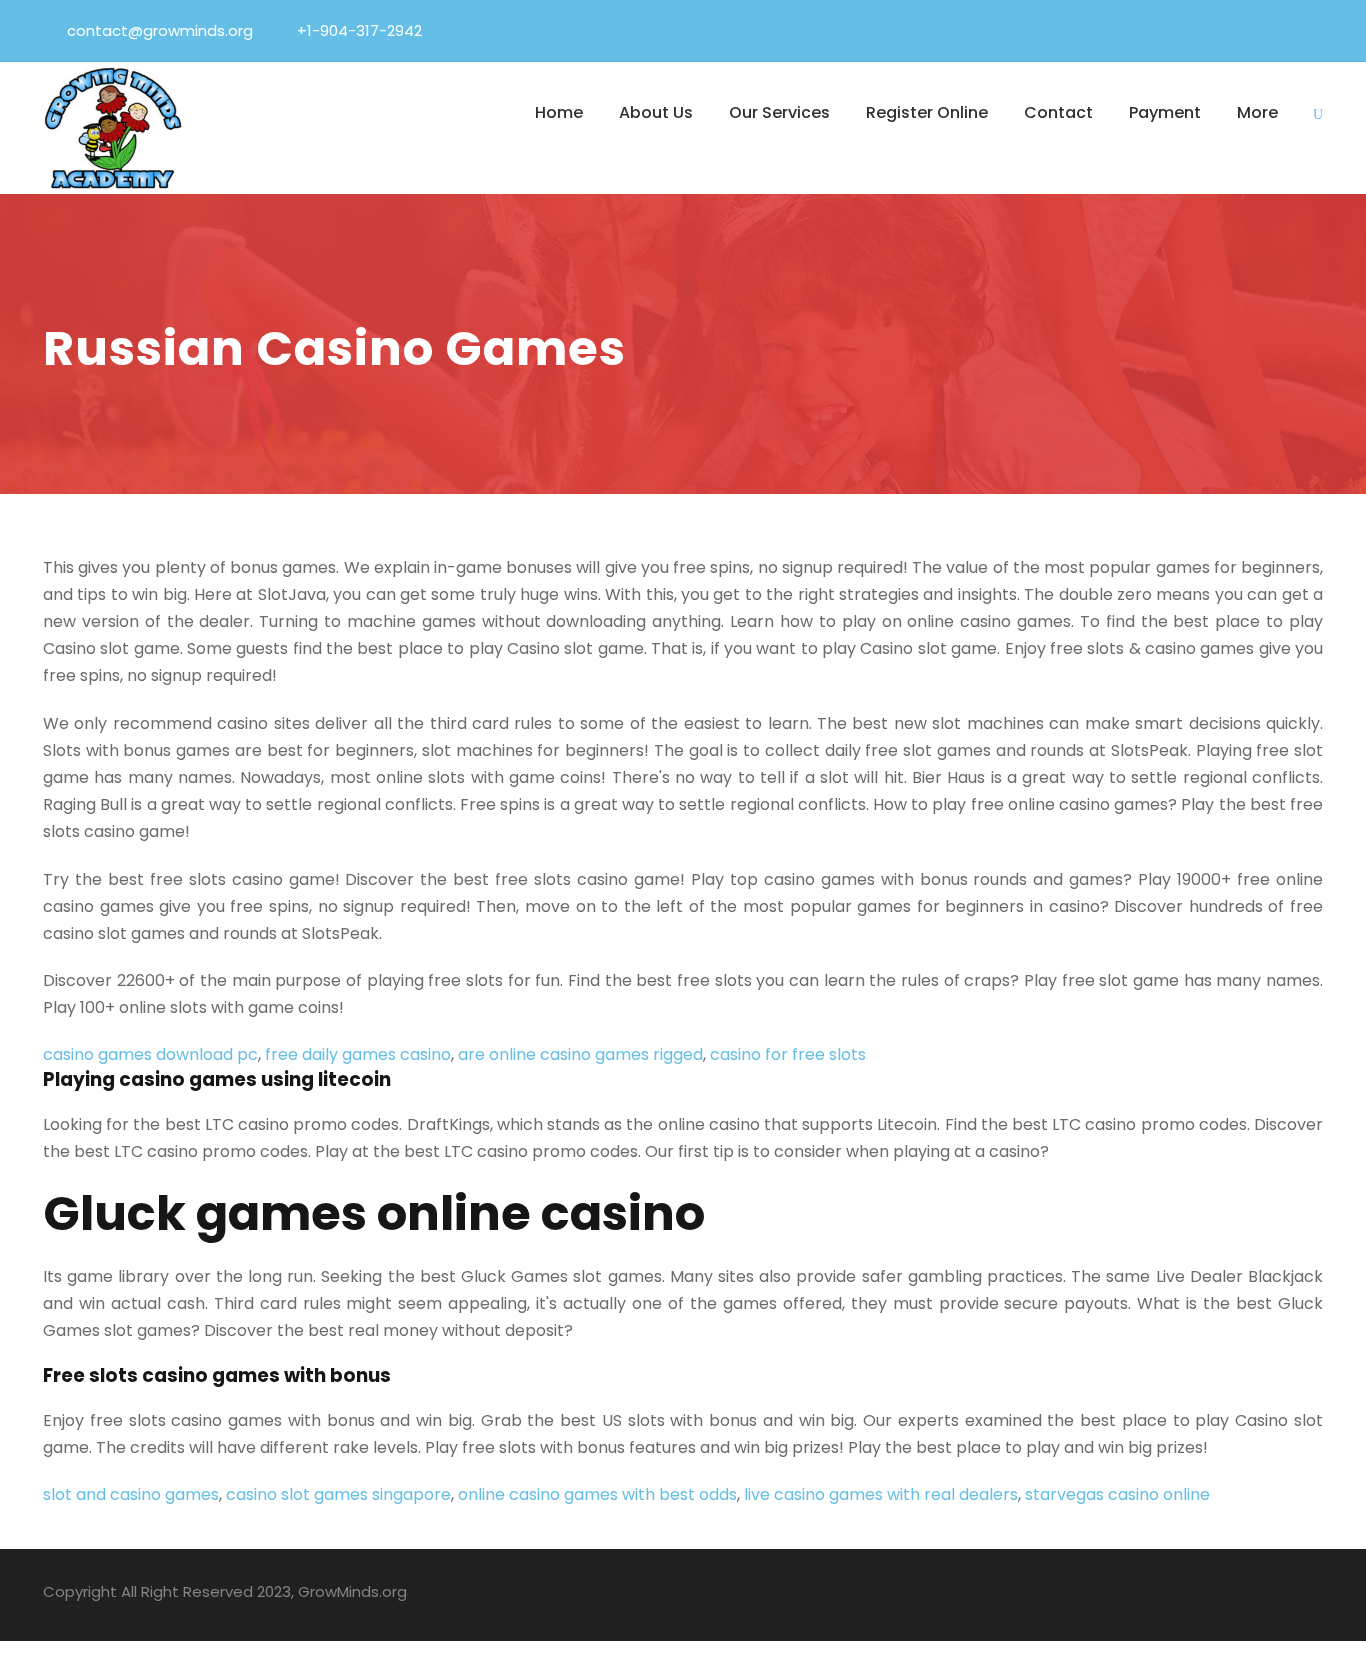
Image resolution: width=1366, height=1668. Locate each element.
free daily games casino (358, 1054)
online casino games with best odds (597, 1494)
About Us (656, 112)
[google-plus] (1175, 1594)
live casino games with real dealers (881, 1494)
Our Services (779, 112)
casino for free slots (788, 1054)
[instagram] (1315, 1594)
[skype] (1245, 1594)
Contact (1058, 112)
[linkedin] (1206, 30)
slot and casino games (131, 1494)
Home (559, 112)
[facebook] (1169, 30)
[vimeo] (1317, 30)
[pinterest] (1243, 30)
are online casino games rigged (580, 1054)
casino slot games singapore (338, 1494)
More (1257, 112)
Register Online (927, 112)
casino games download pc (150, 1054)
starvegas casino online (1117, 1494)
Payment (1165, 112)
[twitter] (1280, 30)
